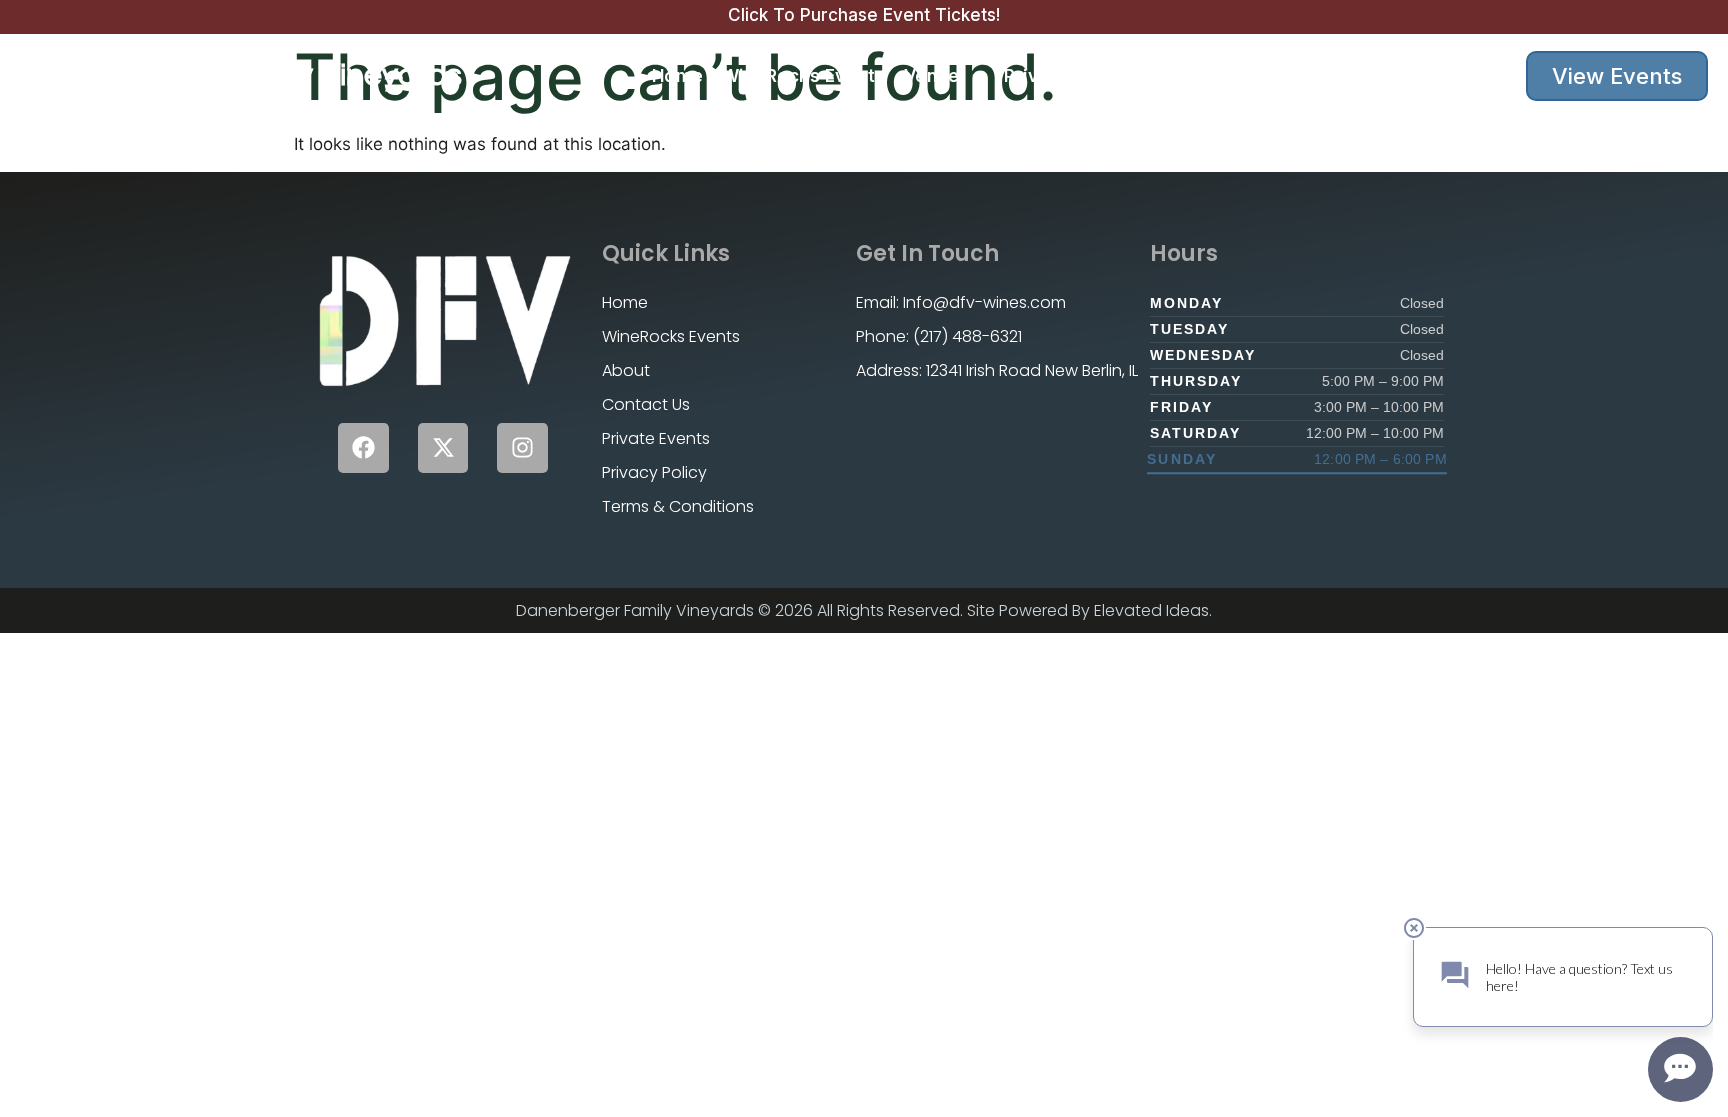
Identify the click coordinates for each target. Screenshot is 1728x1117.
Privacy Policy (654, 472)
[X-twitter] (443, 448)
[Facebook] (363, 448)
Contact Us (1273, 76)
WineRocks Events (804, 76)
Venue (932, 76)
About (1178, 76)
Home (678, 76)
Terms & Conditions (678, 506)
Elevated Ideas (1151, 610)
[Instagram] (522, 448)
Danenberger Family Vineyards (241, 75)
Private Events (1068, 76)
